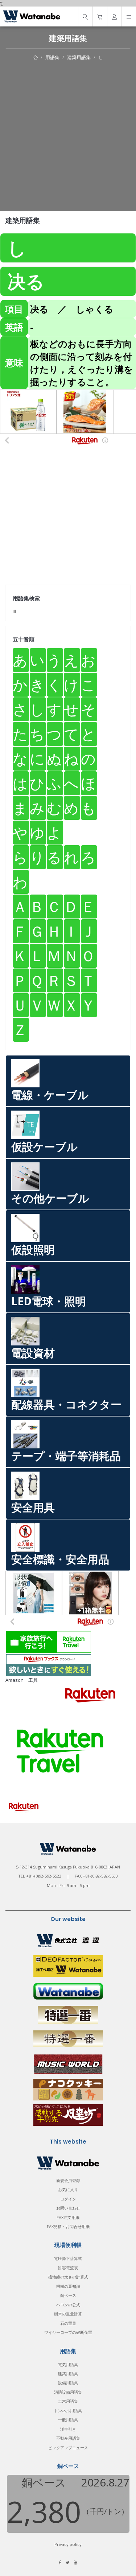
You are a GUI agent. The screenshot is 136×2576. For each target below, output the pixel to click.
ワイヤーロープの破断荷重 (68, 2332)
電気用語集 (68, 2365)
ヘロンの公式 (68, 2305)
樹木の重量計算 (68, 2314)
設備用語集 (68, 2383)
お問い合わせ (68, 2208)
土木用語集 (68, 2401)
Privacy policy (68, 2544)
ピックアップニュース (68, 2448)
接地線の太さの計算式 (68, 2277)
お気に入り (68, 2189)
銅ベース (68, 2295)
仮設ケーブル (44, 1147)
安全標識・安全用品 (60, 1559)
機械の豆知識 (68, 2286)
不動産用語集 (68, 2438)
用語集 (52, 57)
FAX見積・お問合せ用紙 (68, 2226)
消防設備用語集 (68, 2392)
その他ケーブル (50, 1198)
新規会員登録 (68, 2180)
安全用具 (33, 1507)
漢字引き (68, 2429)
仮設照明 (33, 1250)
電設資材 (33, 1353)
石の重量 (68, 2323)
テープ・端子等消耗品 (66, 1456)
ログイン (68, 2199)
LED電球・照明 (49, 1301)
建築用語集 (79, 57)
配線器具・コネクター (66, 1404)
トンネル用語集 (68, 2411)
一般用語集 (68, 2420)
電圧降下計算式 (68, 2258)
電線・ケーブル (50, 1095)
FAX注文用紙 (68, 2217)
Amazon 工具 (22, 1680)
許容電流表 (68, 2268)
